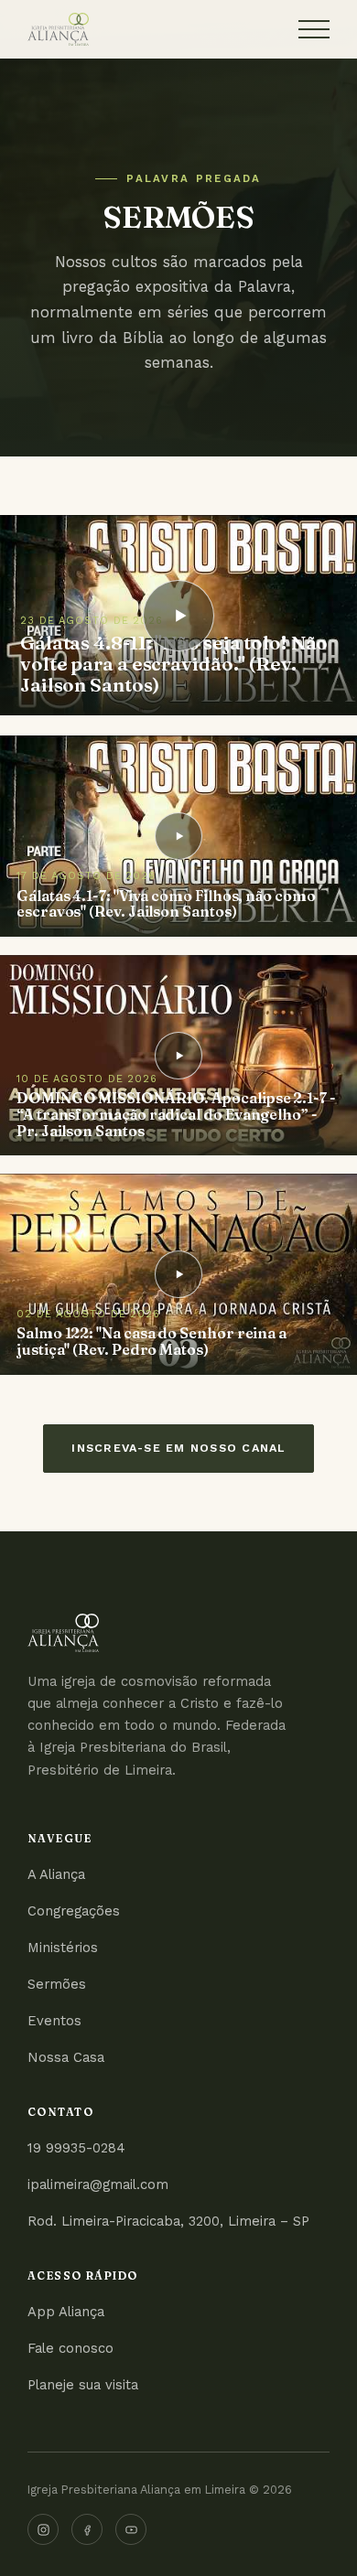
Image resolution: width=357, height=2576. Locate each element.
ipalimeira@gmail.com (98, 2184)
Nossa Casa (66, 2057)
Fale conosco (70, 2348)
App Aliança (66, 2312)
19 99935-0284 (76, 2148)
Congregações (74, 1911)
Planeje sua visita (83, 2385)
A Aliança (56, 1874)
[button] (178, 615)
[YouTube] (131, 2529)
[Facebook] (87, 2529)
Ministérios (63, 1948)
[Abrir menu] (314, 29)
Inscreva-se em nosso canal (178, 1448)
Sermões (57, 1984)
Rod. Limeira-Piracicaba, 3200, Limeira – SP (168, 2221)
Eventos (54, 2021)
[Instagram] (43, 2529)
